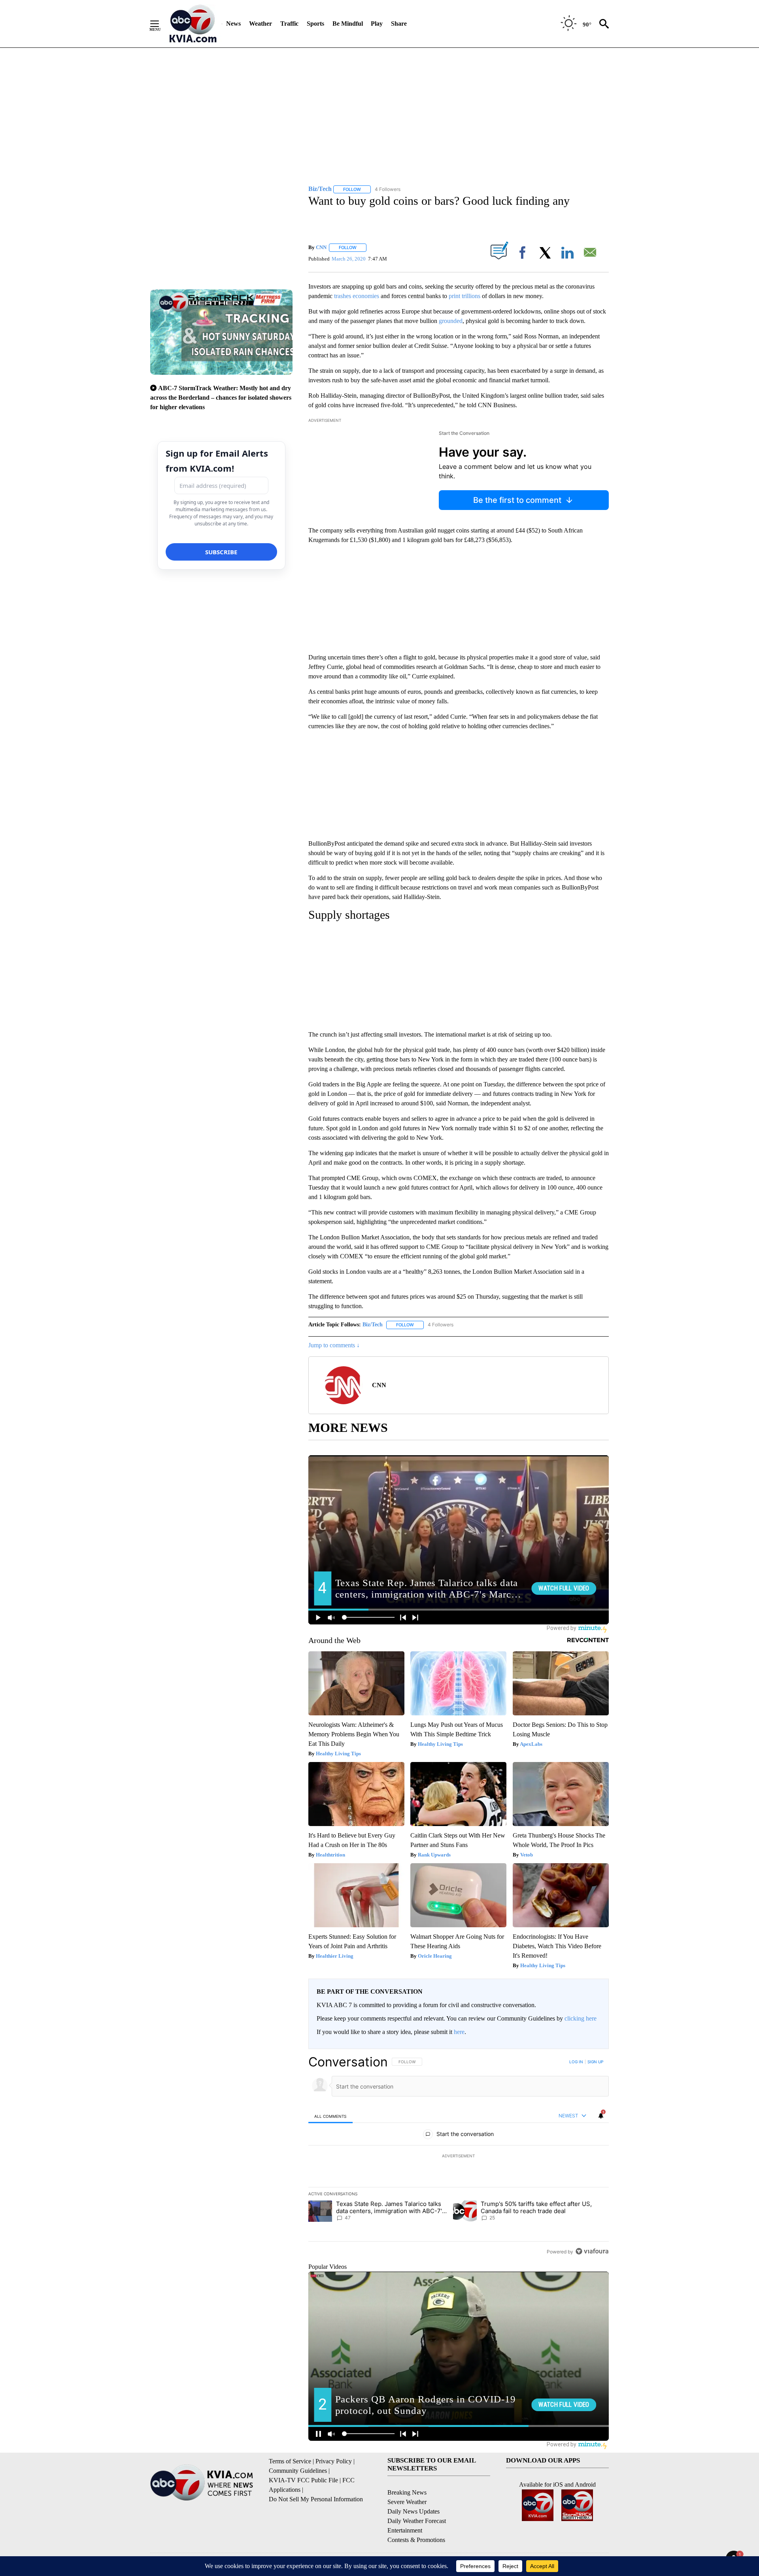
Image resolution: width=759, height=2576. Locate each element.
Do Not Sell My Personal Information (316, 2499)
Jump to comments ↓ (334, 1345)
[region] (459, 2157)
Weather (261, 24)
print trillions (464, 296)
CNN (321, 247)
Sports (315, 24)
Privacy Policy (334, 2461)
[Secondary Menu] (160, 24)
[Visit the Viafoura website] (592, 2251)
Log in (576, 2062)
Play (377, 24)
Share (399, 24)
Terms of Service (290, 2461)
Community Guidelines (298, 2471)
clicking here (581, 2018)
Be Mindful (348, 24)
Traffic (289, 24)
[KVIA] (193, 24)
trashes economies (357, 296)
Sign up (595, 2062)
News (233, 24)
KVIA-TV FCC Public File (303, 2480)
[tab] (330, 2116)
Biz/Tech (373, 1325)
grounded (451, 321)
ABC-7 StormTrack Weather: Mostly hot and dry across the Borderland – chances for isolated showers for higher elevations (221, 398)
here (459, 2032)
